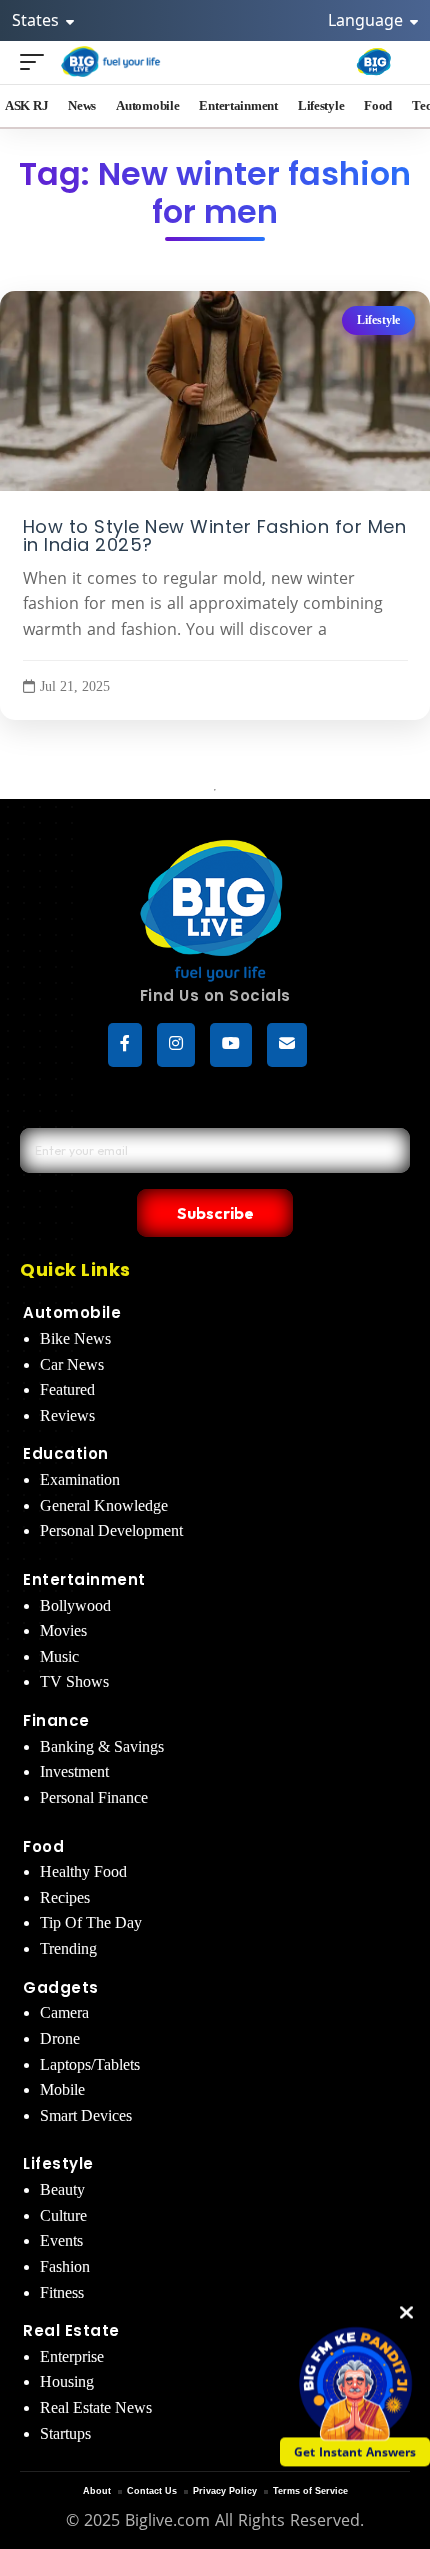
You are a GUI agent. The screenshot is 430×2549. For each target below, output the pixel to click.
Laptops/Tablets (90, 2064)
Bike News (75, 1338)
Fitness (62, 2292)
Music (59, 1656)
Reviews (67, 1415)
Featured (67, 1389)
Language (367, 20)
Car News (72, 1364)
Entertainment (84, 1579)
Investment (74, 1771)
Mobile (62, 2089)
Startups (65, 2433)
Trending (68, 1948)
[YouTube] (231, 1045)
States (37, 20)
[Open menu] (37, 61)
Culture (63, 2215)
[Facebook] (125, 1045)
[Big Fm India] (374, 62)
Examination (80, 1479)
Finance (56, 1720)
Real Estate (71, 2330)
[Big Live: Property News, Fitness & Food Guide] (111, 61)
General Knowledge (104, 1505)
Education (66, 1453)
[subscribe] (287, 1045)
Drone (60, 2038)
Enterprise (72, 2356)
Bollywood (75, 1605)
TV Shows (74, 1681)
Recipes (65, 1897)
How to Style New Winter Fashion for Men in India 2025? (215, 536)
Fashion (65, 2266)
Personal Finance (94, 1797)
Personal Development (111, 1530)
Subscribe (215, 1213)
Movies (63, 1630)
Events (61, 2240)
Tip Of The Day (91, 1922)
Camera (64, 2012)
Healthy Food (83, 1871)
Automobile (72, 1312)
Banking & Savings (102, 1746)
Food (43, 1846)
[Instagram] (176, 1045)
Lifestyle (378, 320)
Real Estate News (96, 2407)
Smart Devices (86, 2115)
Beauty (62, 2189)
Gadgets (61, 1987)
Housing (67, 2381)
